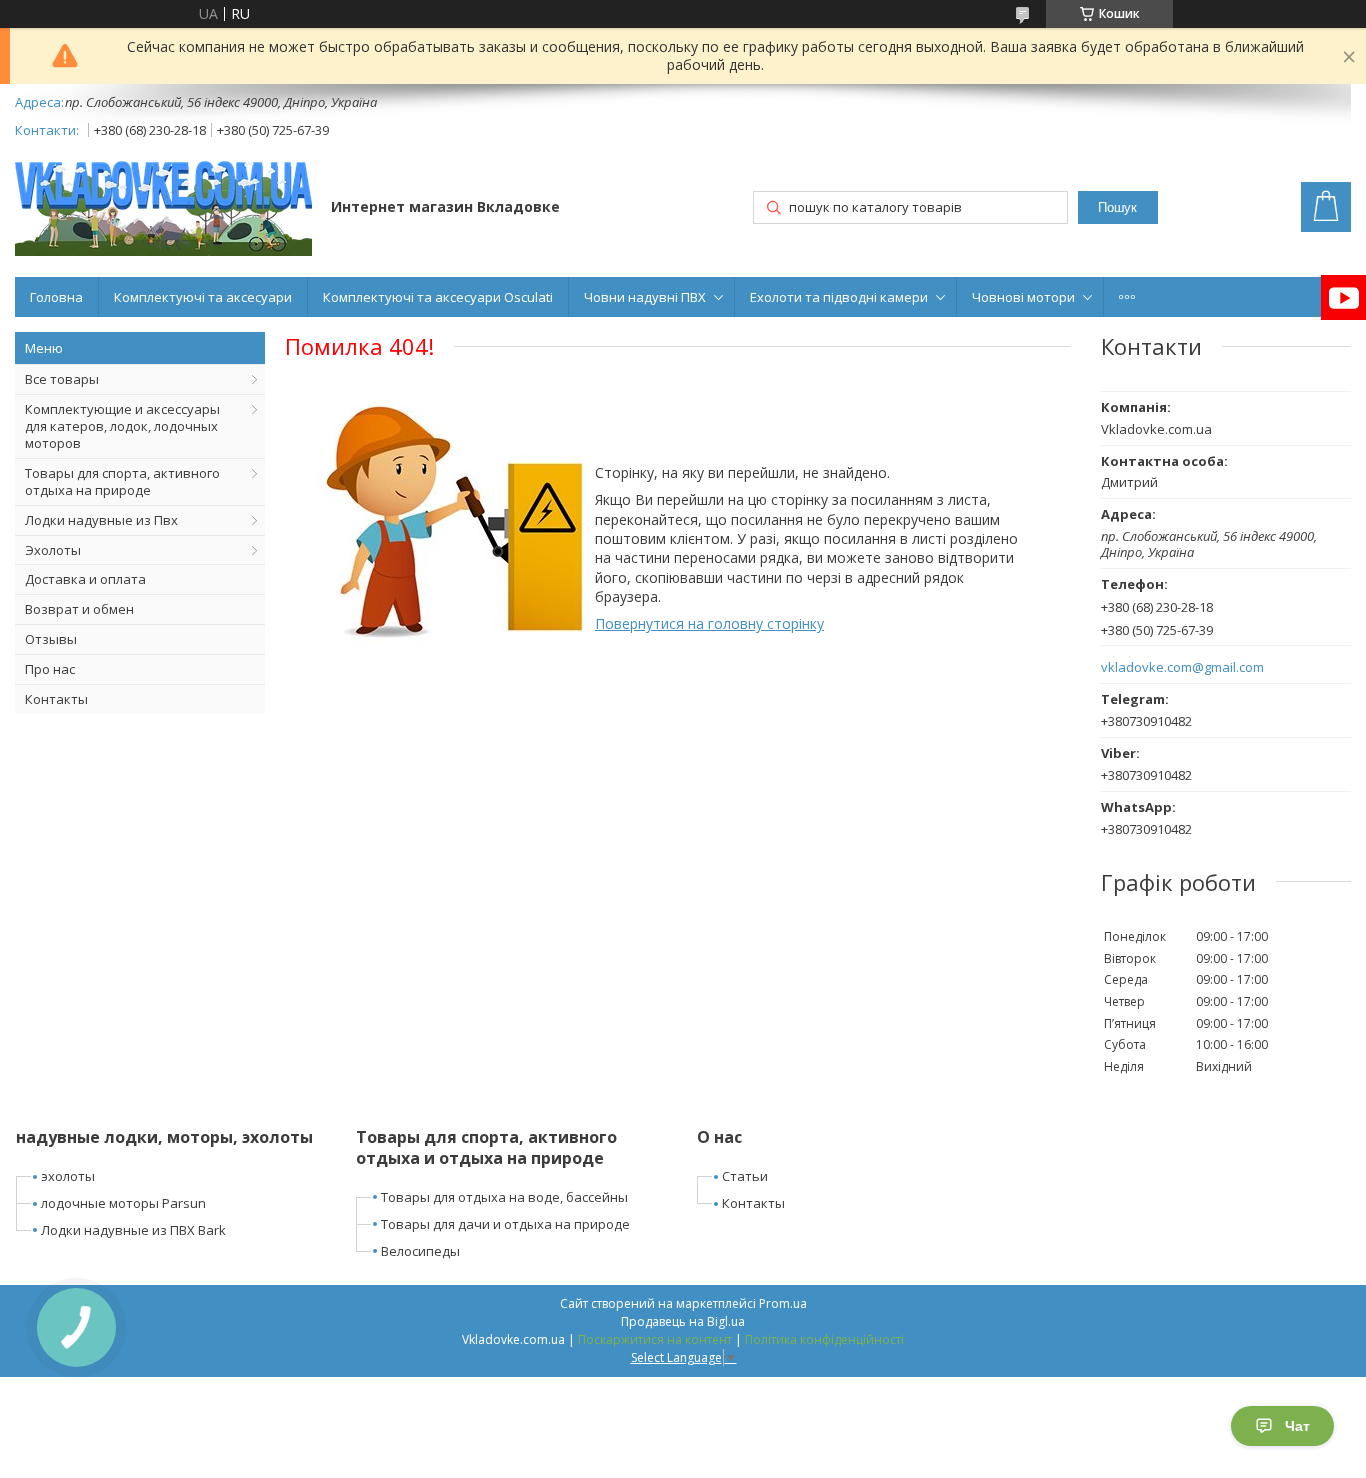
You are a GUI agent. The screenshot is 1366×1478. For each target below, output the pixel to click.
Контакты (56, 699)
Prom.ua (783, 1303)
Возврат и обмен (79, 609)
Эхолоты (53, 550)
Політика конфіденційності (824, 1339)
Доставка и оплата (85, 579)
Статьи (745, 1176)
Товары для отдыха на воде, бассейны (504, 1197)
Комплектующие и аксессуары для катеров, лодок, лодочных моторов (122, 426)
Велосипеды (420, 1251)
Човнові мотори (1023, 297)
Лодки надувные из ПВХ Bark (133, 1230)
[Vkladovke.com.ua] (163, 208)
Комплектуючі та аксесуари (203, 297)
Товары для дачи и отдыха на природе (505, 1224)
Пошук (1117, 207)
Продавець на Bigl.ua (683, 1321)
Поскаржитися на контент (655, 1339)
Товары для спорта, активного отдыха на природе (122, 481)
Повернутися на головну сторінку (709, 623)
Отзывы (51, 639)
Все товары (62, 379)
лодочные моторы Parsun (123, 1203)
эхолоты (68, 1176)
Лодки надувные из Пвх (101, 520)
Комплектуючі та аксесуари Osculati (438, 297)
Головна (56, 297)
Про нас (50, 669)
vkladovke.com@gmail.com (1182, 667)
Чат (1297, 1426)
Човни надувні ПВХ (645, 297)
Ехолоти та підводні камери (839, 297)
